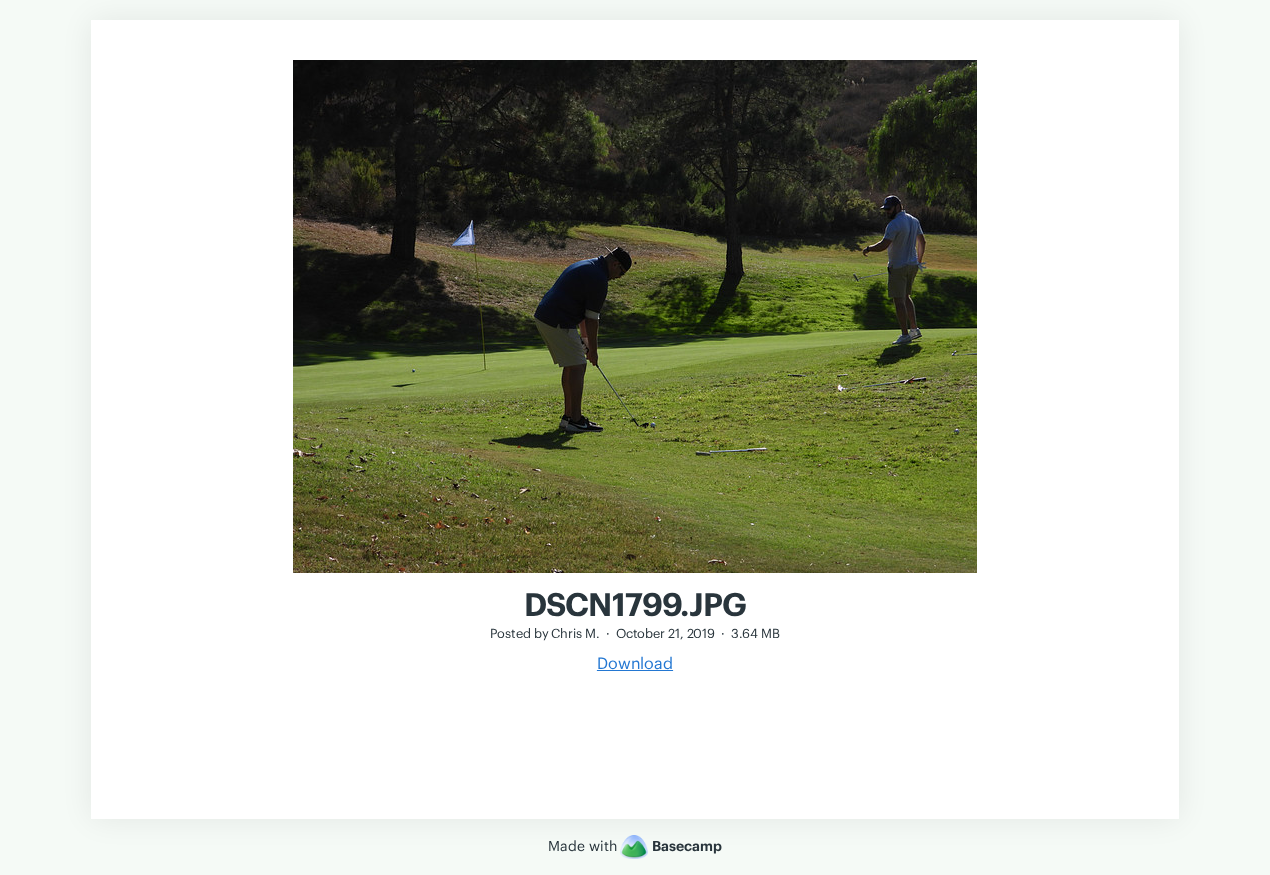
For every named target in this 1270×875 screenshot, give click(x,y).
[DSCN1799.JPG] (635, 575)
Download (635, 663)
